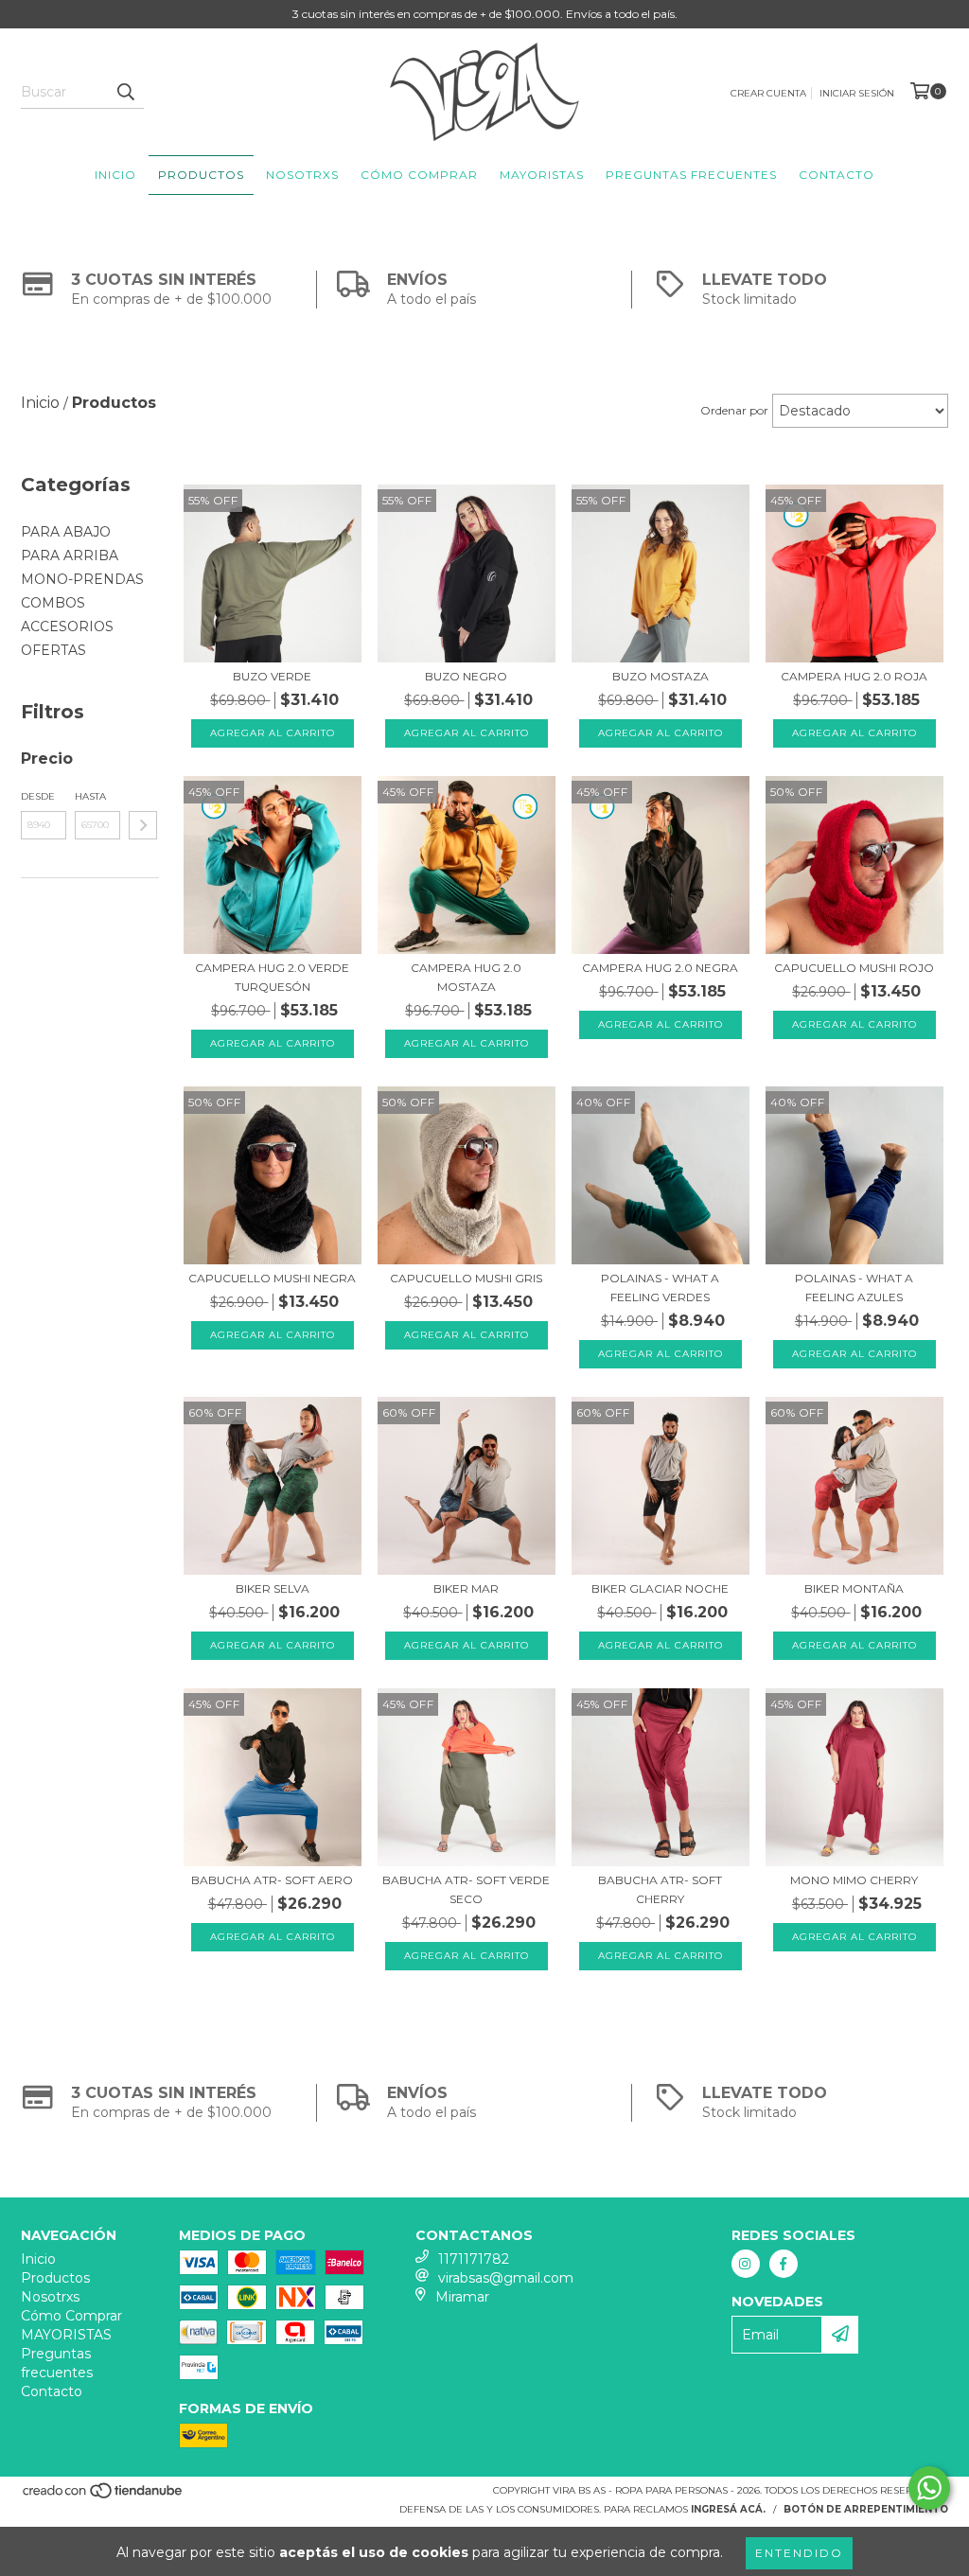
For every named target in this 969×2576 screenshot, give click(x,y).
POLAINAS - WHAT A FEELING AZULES (854, 1288)
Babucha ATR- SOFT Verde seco (466, 1889)
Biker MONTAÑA (854, 1588)
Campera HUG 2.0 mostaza (466, 977)
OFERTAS (53, 650)
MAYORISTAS (542, 175)
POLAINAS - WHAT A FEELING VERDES (660, 1288)
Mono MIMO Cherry (854, 1880)
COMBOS (53, 603)
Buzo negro (466, 676)
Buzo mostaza (661, 676)
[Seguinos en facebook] (784, 2264)
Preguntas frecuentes (691, 175)
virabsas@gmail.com (506, 2278)
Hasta (90, 796)
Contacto (837, 175)
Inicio (115, 175)
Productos (201, 175)
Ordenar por (734, 410)
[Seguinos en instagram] (746, 2264)
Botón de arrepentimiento (866, 2509)
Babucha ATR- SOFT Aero (272, 1880)
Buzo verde (272, 676)
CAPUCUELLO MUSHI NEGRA (272, 1278)
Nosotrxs (302, 175)
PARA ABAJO (66, 532)
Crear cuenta (768, 93)
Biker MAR (466, 1588)
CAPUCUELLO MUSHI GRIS (466, 1278)
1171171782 (474, 2259)
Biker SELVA (273, 1588)
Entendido (799, 2553)
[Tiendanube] (104, 2496)
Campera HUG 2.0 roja (854, 676)
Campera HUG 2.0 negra (660, 968)
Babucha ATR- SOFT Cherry (660, 1889)
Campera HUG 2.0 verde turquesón (272, 977)
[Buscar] (125, 92)
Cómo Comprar (419, 175)
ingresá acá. (728, 2509)
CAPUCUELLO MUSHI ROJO (854, 968)
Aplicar (143, 825)
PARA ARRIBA (70, 556)
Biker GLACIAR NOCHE (660, 1588)
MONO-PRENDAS (82, 579)
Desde (38, 796)
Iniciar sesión (857, 93)
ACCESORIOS (67, 626)
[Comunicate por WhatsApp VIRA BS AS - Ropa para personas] (929, 2488)
